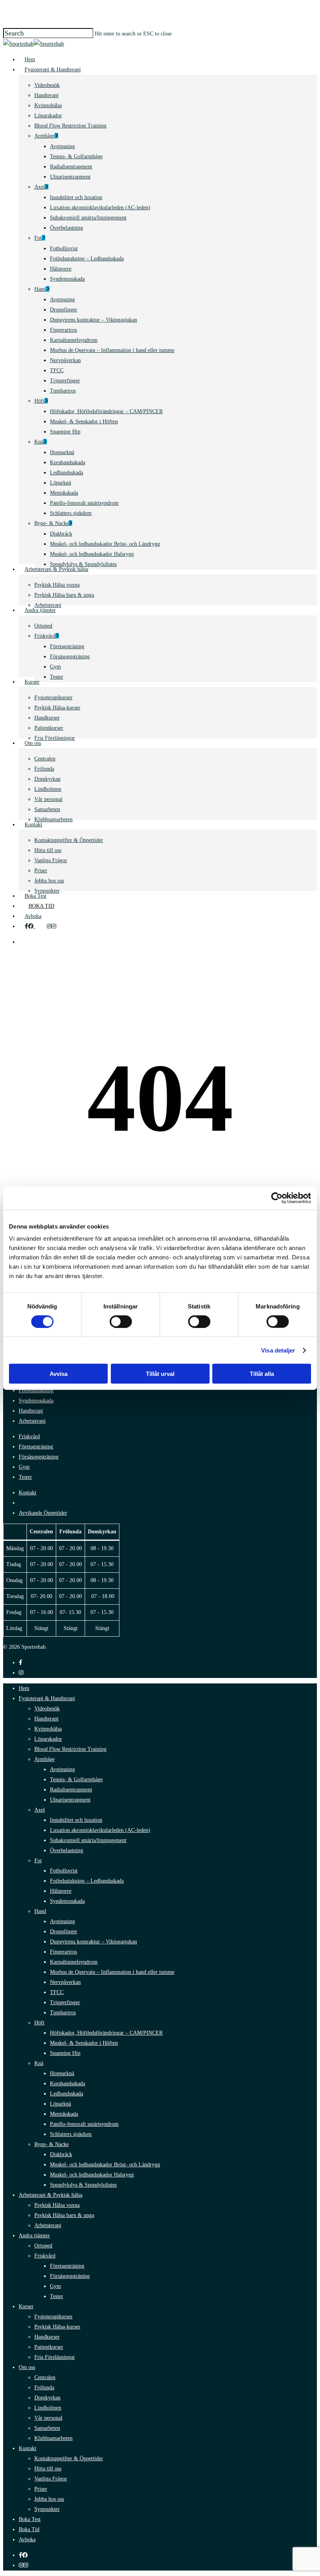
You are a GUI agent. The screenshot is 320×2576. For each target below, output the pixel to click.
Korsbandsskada (68, 2084)
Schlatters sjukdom (71, 2134)
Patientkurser (49, 2347)
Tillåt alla (262, 1374)
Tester (25, 1477)
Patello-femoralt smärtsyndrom (84, 2124)
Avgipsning (62, 1769)
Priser (41, 2489)
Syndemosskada (36, 1401)
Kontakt (28, 1493)
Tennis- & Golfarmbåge (76, 1780)
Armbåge (44, 1759)
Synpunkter (47, 2509)
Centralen (45, 2377)
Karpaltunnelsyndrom (74, 1962)
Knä (39, 2063)
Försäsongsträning (39, 1457)
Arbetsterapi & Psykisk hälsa (51, 2195)
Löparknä (60, 2104)
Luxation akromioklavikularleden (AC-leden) (100, 1830)
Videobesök (47, 1709)
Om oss (27, 2367)
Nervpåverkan (65, 1982)
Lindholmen (48, 2408)
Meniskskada (64, 2114)
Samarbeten (47, 2428)
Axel (40, 1810)
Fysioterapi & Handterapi (47, 1698)
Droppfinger (64, 1932)
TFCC (57, 1992)
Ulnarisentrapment (70, 1800)
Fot (38, 1861)
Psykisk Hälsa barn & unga (64, 2215)
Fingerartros (63, 1952)
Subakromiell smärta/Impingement (88, 1840)
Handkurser (47, 2337)
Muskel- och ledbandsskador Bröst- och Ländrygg (105, 2165)
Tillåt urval (160, 1374)
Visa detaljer (278, 1350)
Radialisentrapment (71, 1790)
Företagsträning (36, 1447)
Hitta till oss (48, 2469)
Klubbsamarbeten (53, 2438)
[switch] (121, 1321)
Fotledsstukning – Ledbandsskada (87, 1881)
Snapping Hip (65, 2053)
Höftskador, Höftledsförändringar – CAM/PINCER (106, 2033)
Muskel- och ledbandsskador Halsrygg (92, 2175)
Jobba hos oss (49, 2499)
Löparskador (48, 1739)
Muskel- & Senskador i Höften (84, 2043)
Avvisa (59, 1374)
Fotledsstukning (36, 1391)
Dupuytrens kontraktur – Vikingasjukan (93, 1942)
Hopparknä (62, 2073)
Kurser (26, 2306)
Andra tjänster (34, 2236)
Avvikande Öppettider (43, 1513)
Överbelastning (67, 1850)
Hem (24, 1688)
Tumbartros (63, 2013)
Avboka (27, 2540)
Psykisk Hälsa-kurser (57, 2327)
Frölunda (44, 2388)
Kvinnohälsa (48, 1729)
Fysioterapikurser (53, 2317)
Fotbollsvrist (64, 1871)
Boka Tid (29, 2529)
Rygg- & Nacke (52, 2144)
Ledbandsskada (67, 2094)
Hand (40, 1911)
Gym (24, 1467)
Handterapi (31, 1411)
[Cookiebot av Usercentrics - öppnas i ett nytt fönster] (277, 1198)
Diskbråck (61, 2154)
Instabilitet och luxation (76, 1820)
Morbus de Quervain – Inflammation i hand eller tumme (112, 1972)
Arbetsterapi (32, 1421)
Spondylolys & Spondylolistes (83, 2185)
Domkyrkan (47, 2398)
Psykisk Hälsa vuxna (57, 2205)
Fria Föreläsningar (55, 2357)
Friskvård (29, 1437)
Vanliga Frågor (51, 2479)
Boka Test (30, 2519)
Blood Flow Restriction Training (70, 1749)
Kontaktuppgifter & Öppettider (69, 2458)
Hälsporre (61, 1891)
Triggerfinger (65, 2002)
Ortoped (43, 2246)
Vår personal (48, 2418)
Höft (39, 2023)
